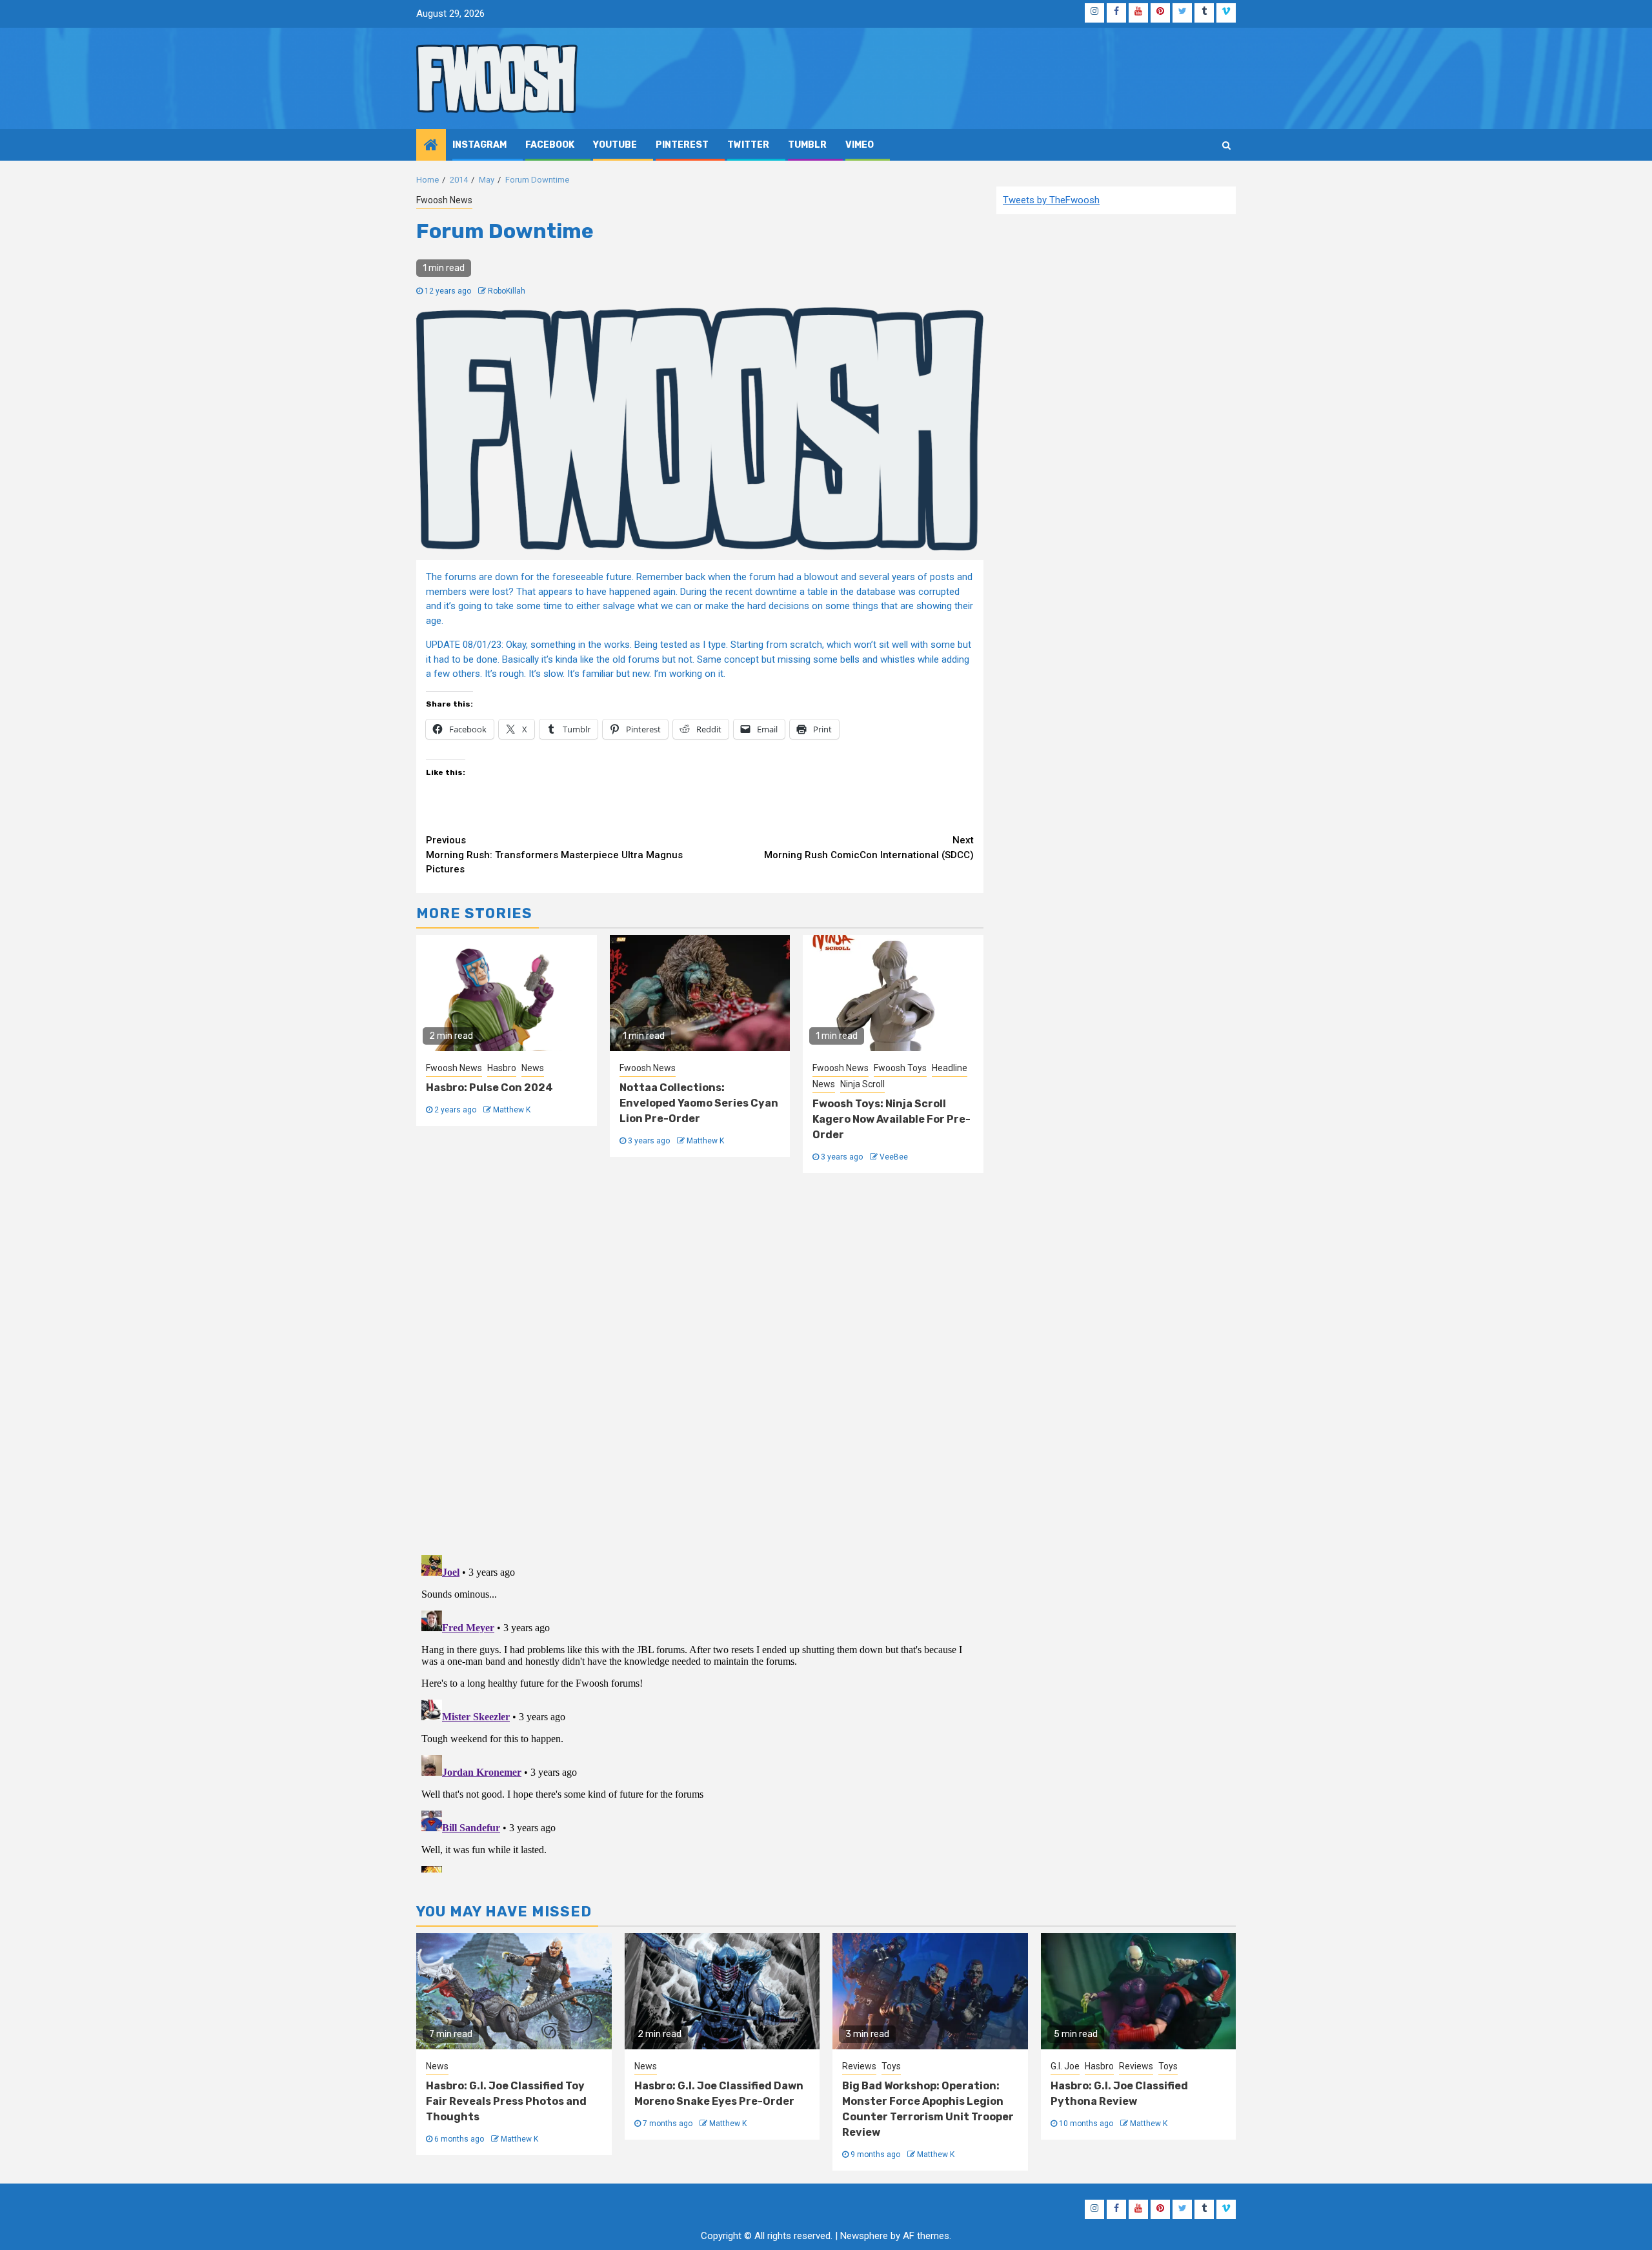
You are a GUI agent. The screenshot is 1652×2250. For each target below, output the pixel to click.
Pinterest (682, 145)
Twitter (748, 145)
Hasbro (502, 1068)
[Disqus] (700, 1362)
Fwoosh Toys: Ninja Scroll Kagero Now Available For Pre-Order (891, 1119)
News (533, 1068)
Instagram (479, 145)
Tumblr (807, 145)
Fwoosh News (444, 200)
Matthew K (512, 1110)
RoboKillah (507, 291)
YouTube (615, 145)
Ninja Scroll (862, 1084)
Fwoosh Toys (900, 1068)
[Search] (1226, 145)
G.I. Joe (1065, 2066)
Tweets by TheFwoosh (1051, 200)
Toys (891, 2066)
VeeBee (894, 1157)
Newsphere (864, 2236)
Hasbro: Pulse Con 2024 (489, 1088)
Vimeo (860, 145)
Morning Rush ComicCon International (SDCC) (869, 848)
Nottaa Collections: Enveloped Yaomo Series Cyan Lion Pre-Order (699, 1103)
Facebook (550, 145)
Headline (950, 1068)
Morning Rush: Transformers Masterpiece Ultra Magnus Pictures (554, 855)
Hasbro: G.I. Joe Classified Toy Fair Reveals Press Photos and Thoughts (506, 2101)
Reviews (859, 2066)
